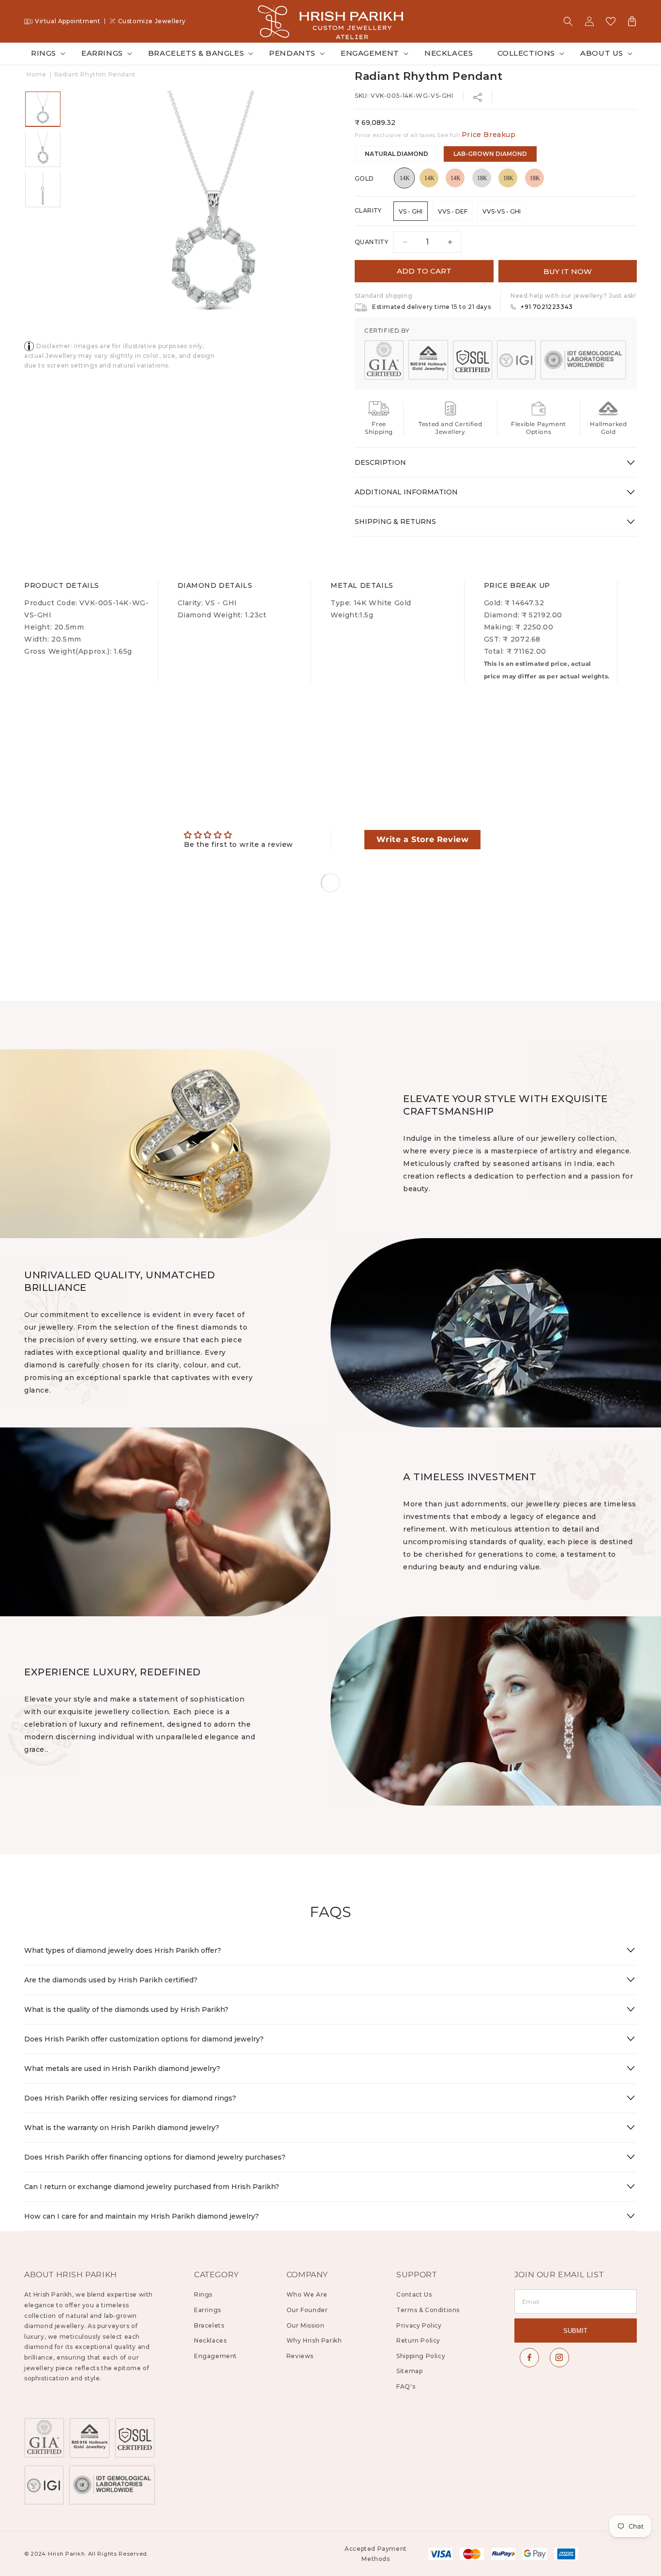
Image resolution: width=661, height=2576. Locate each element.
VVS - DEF (453, 211)
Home (36, 74)
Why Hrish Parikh (314, 2340)
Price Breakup (489, 135)
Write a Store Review (422, 839)
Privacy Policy (419, 2325)
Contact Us (414, 2294)
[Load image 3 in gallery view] (43, 189)
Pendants (292, 53)
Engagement (370, 53)
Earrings (102, 53)
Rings (44, 53)
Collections (526, 53)
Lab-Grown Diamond (490, 154)
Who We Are (307, 2294)
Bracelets (209, 2325)
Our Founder (307, 2310)
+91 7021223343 (547, 307)
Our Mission (306, 2325)
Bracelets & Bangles (196, 53)
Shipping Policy (421, 2356)
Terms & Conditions (428, 2310)
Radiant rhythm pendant (95, 74)
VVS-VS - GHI (502, 211)
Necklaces (210, 2340)
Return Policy (418, 2340)
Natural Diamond (397, 154)
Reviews (300, 2356)
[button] (568, 21)
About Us (602, 53)
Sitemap (409, 2371)
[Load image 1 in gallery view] (43, 109)
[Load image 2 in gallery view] (43, 149)
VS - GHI (411, 211)
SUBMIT (575, 2331)
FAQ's (406, 2386)
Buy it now (568, 271)
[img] (239, 835)
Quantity (371, 242)
